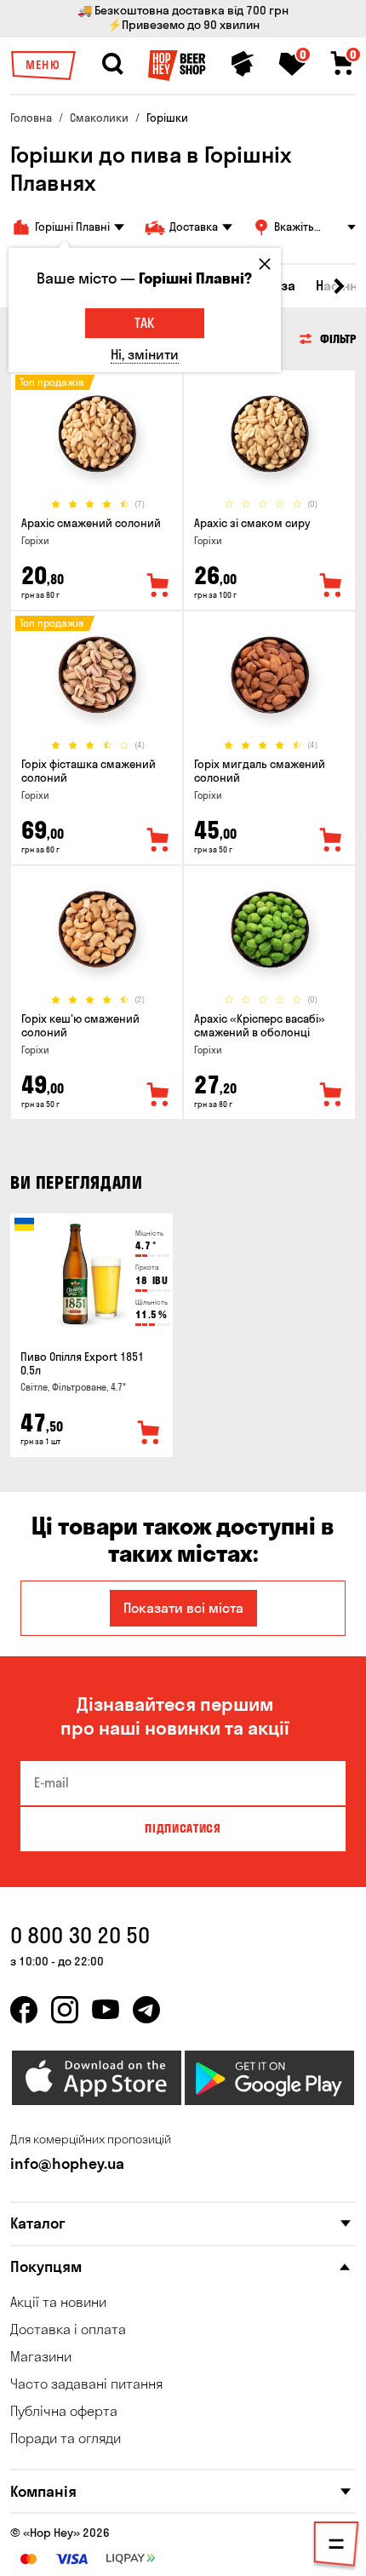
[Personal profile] (243, 64)
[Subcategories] (336, 2547)
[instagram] (65, 2010)
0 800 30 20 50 (80, 1935)
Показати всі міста (183, 1608)
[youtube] (106, 2010)
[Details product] (97, 434)
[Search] (112, 64)
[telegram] (146, 2010)
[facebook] (24, 2010)
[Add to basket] (149, 1433)
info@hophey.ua (67, 2163)
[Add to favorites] (158, 586)
